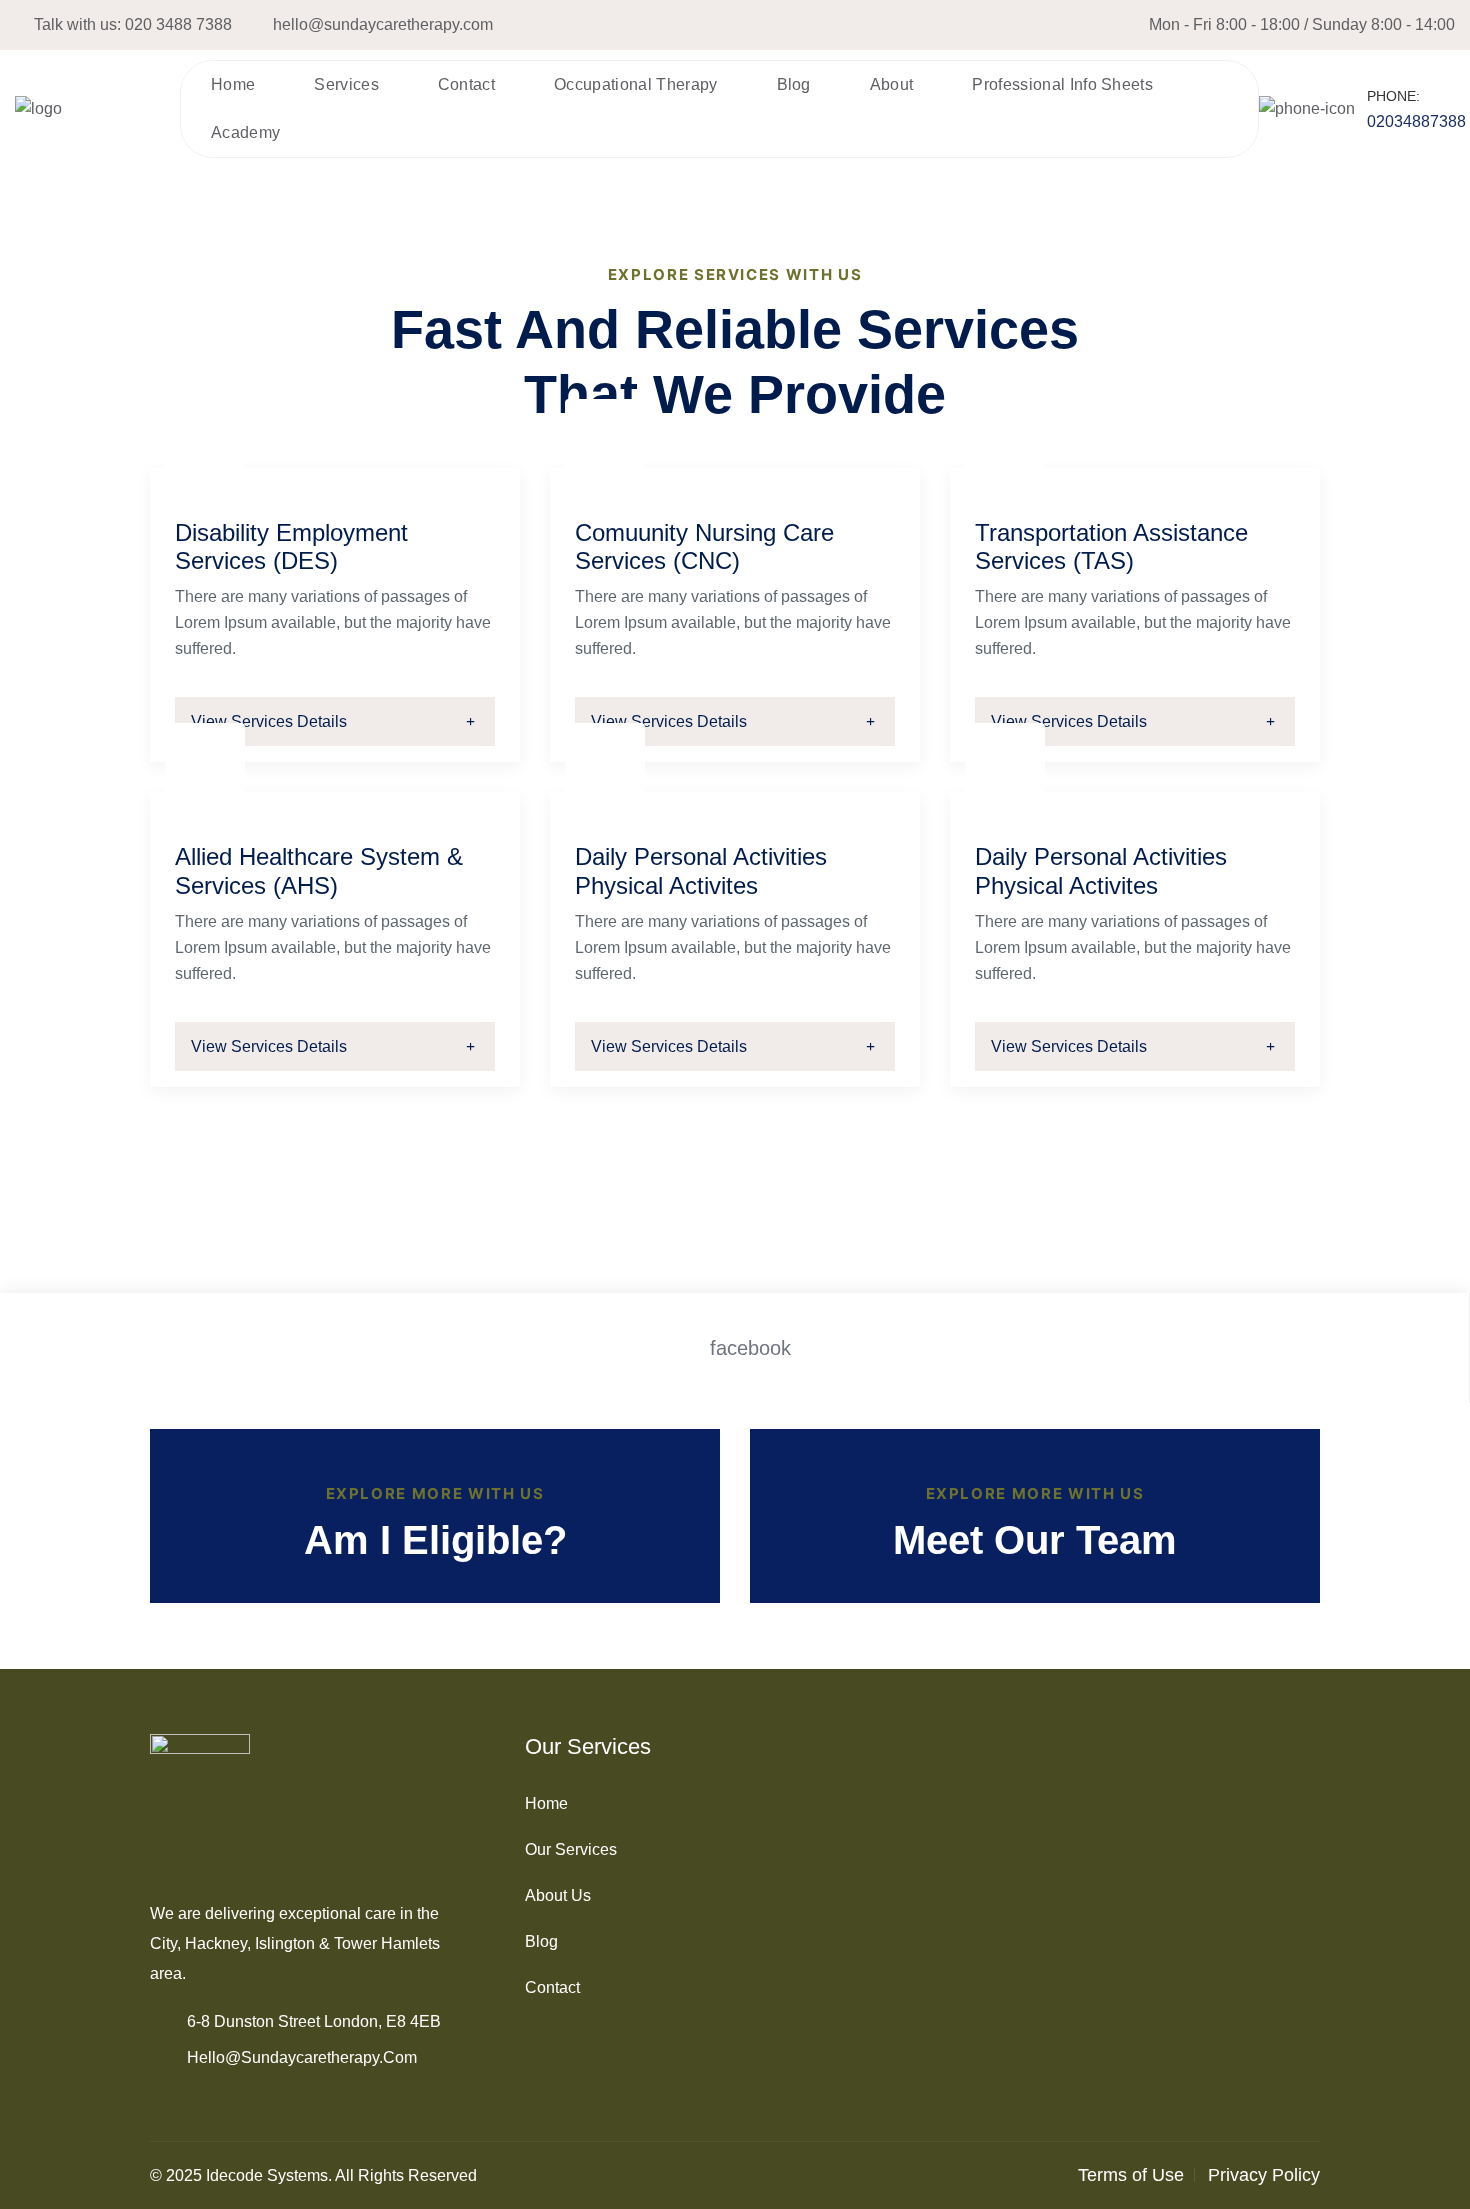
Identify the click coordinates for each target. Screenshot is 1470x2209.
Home (233, 84)
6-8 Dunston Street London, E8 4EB (314, 2021)
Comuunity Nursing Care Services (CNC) (704, 547)
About (892, 84)
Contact (466, 84)
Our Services (571, 1849)
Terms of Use (1131, 2175)
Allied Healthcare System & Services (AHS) (319, 871)
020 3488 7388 (178, 24)
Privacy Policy (1264, 2175)
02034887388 (1416, 121)
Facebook (750, 1348)
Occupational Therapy (635, 84)
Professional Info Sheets (1062, 84)
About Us (558, 1895)
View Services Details (269, 721)
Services (346, 84)
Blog (794, 84)
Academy (245, 132)
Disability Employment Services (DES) (291, 547)
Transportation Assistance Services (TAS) (1111, 547)
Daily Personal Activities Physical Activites (701, 871)
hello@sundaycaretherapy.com (383, 24)
